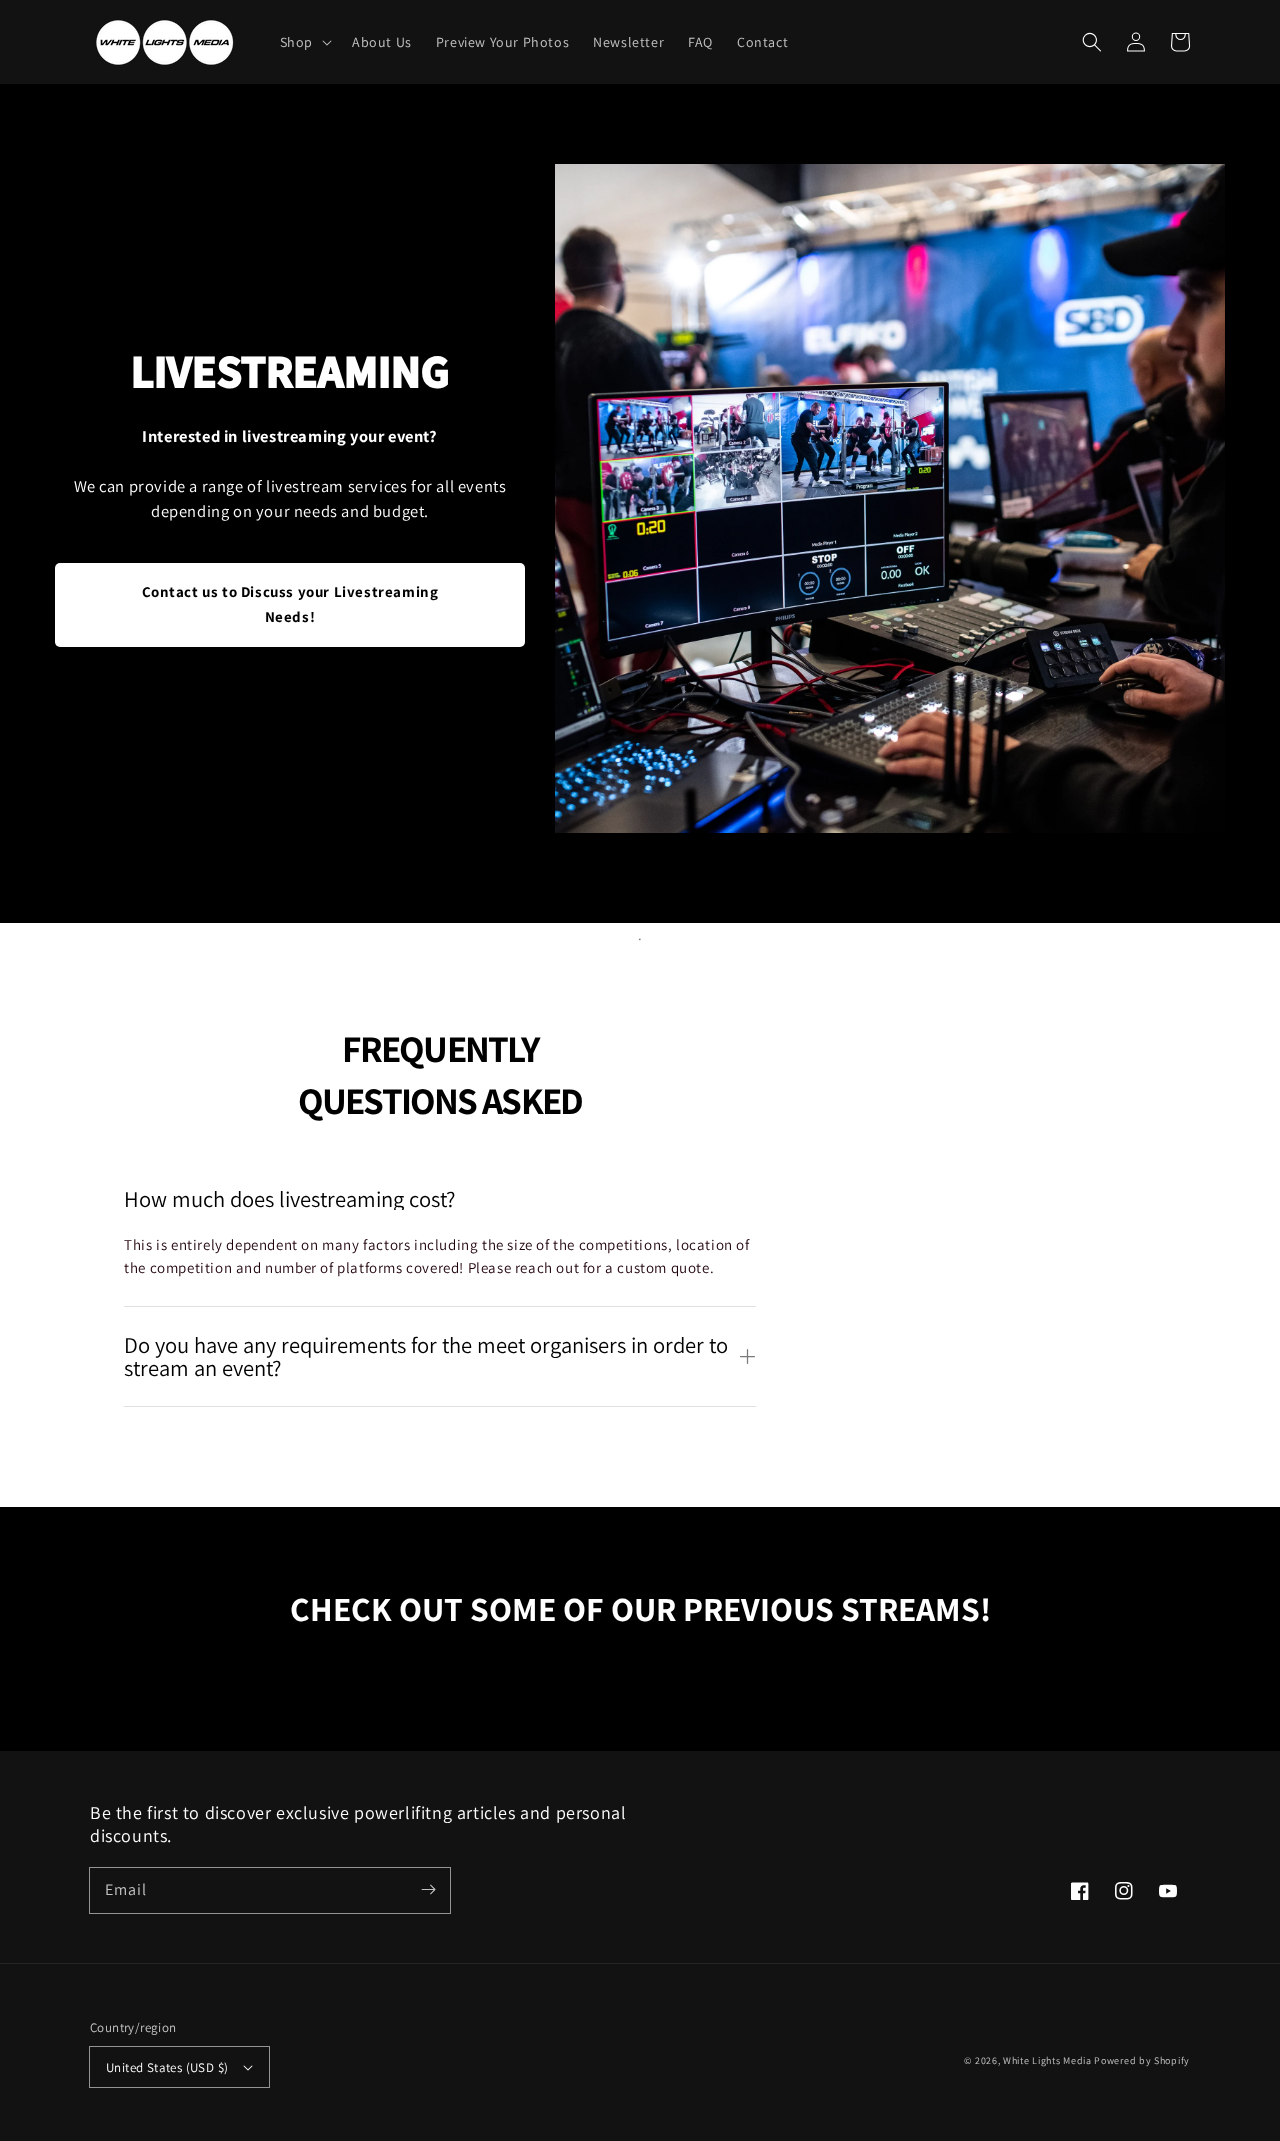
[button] (304, 42)
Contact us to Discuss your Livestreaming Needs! (290, 604)
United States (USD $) (167, 2067)
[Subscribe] (428, 1890)
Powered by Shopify (1142, 2060)
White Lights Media (1047, 2060)
